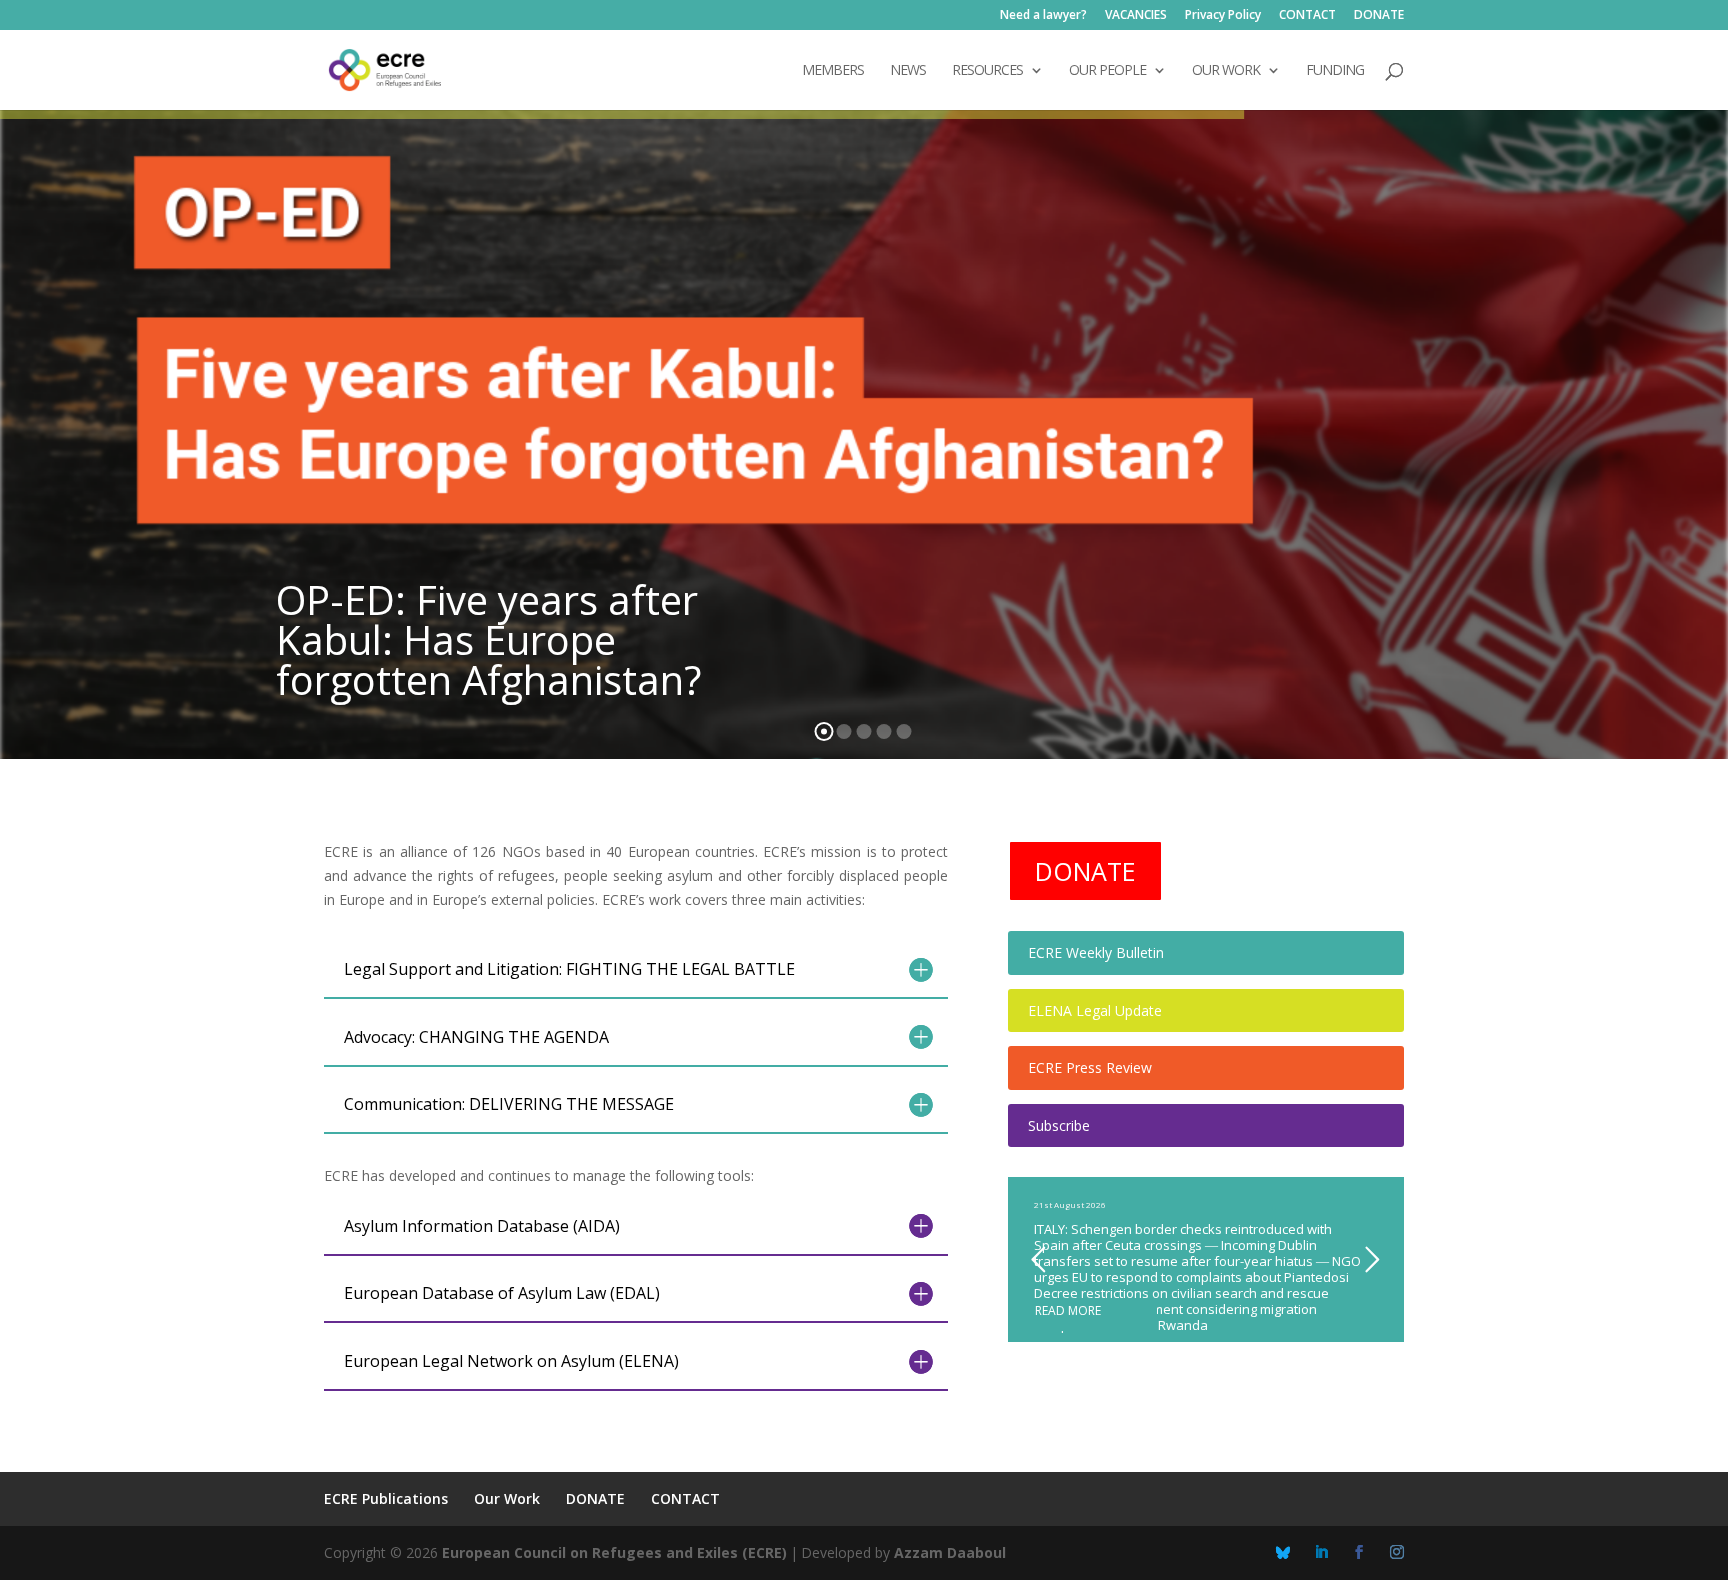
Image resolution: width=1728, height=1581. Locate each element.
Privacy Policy (1223, 16)
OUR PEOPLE (1107, 71)
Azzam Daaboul (950, 1552)
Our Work (507, 1498)
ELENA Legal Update (1095, 1010)
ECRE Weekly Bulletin (1096, 952)
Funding (1335, 71)
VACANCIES (1136, 16)
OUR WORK (1226, 71)
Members (833, 71)
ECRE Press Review (1090, 1067)
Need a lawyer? (1043, 16)
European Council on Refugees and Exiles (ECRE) (614, 1552)
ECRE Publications (386, 1498)
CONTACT (1307, 16)
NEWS (908, 71)
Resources (987, 71)
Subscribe (1059, 1125)
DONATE (1379, 16)
